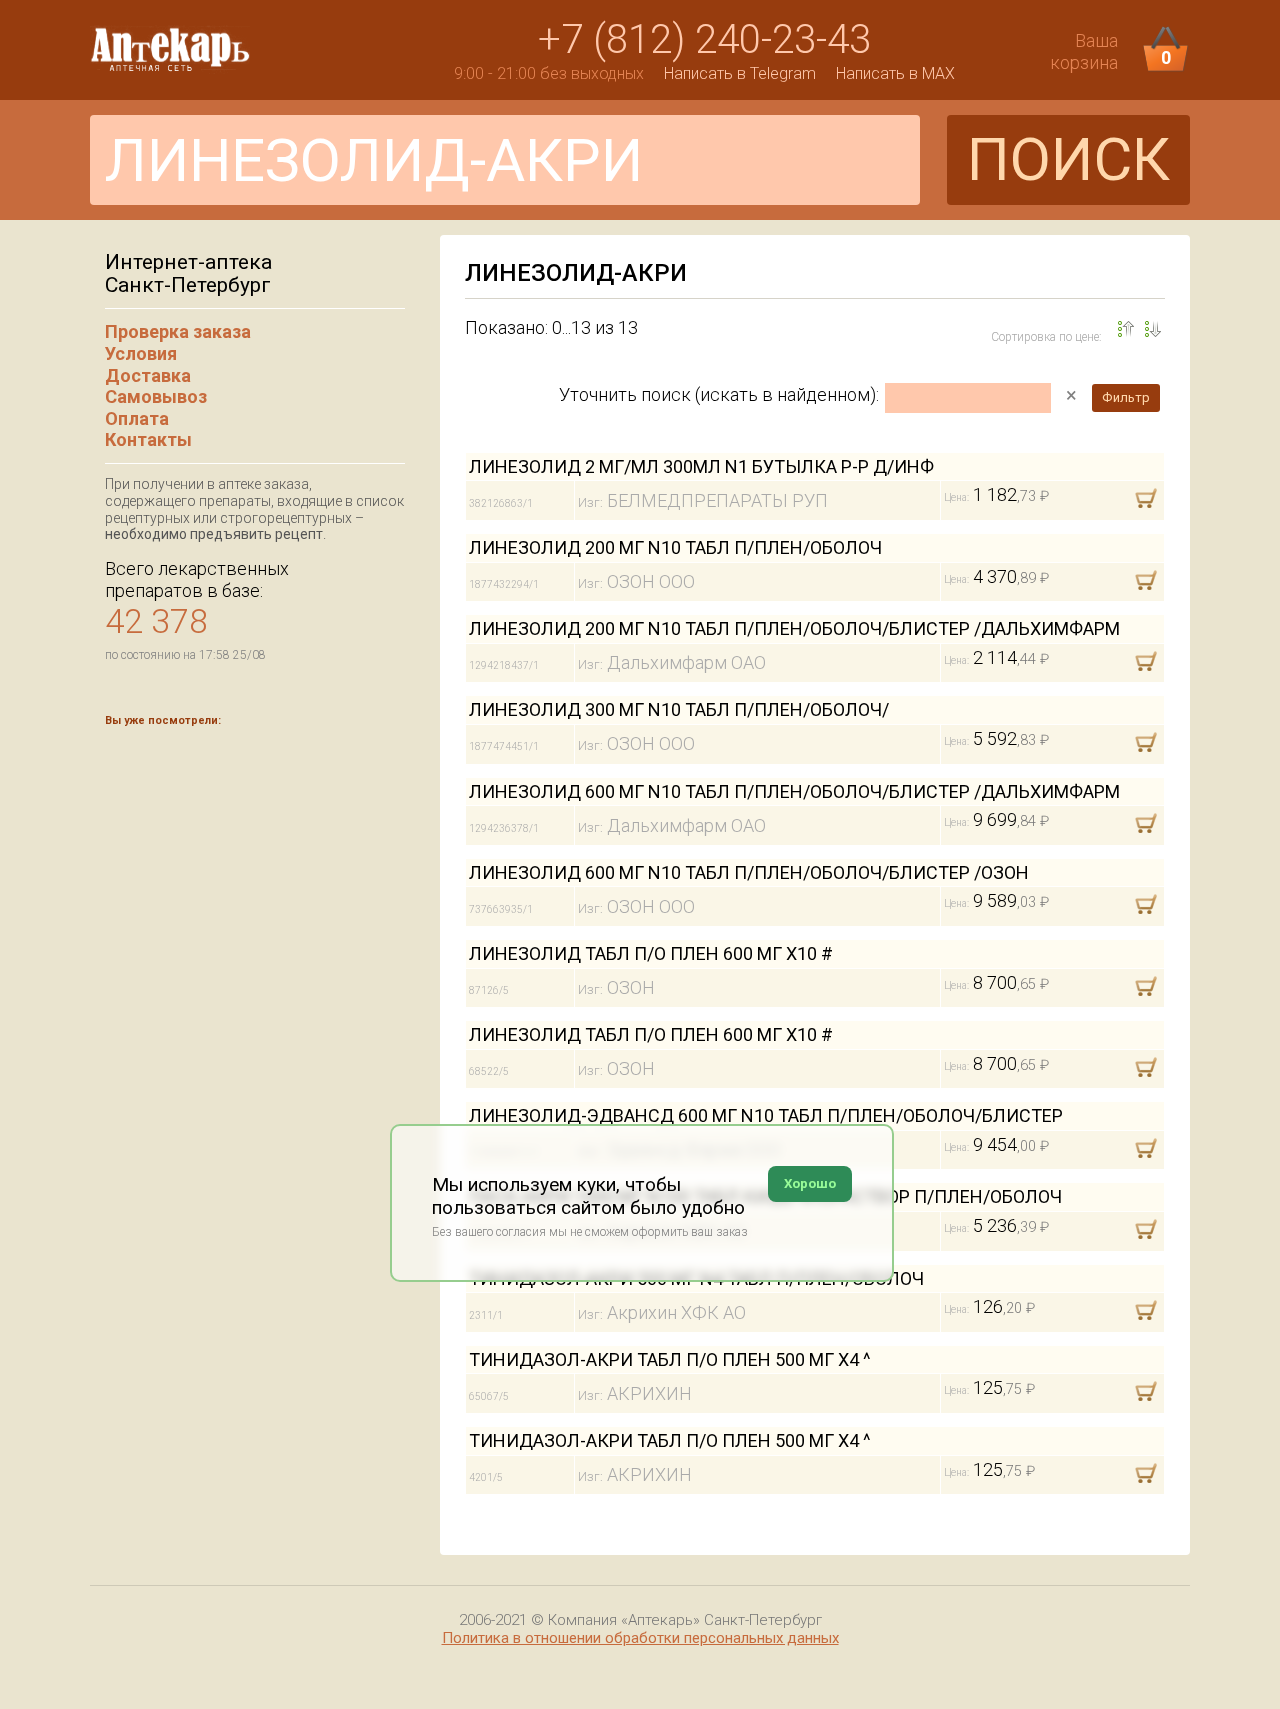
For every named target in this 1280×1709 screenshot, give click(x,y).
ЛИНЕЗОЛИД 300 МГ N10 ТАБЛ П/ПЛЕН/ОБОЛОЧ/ (679, 709)
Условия (141, 353)
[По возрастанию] (1153, 329)
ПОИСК (1068, 159)
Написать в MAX (895, 73)
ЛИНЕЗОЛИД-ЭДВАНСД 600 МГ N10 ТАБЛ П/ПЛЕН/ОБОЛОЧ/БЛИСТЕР (766, 1115)
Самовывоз (156, 396)
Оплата (137, 418)
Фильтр (1126, 397)
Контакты (148, 439)
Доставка (148, 375)
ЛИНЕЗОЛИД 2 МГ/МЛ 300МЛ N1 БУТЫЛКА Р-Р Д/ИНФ (701, 466)
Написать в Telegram (740, 73)
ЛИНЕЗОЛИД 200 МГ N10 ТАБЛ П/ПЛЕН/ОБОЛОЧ (675, 547)
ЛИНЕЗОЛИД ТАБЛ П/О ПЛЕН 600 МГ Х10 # (651, 953)
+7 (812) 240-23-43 (704, 39)
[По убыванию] (1126, 329)
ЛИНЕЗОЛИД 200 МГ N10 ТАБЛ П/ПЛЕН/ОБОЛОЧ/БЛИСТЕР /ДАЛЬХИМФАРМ (794, 628)
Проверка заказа (178, 331)
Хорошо (810, 1183)
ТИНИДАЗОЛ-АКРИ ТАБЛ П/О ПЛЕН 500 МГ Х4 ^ (670, 1359)
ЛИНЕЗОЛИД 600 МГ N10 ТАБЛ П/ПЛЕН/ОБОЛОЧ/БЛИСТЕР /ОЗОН (749, 872)
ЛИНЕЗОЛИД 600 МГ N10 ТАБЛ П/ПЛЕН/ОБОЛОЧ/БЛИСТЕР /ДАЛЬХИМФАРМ (794, 791)
